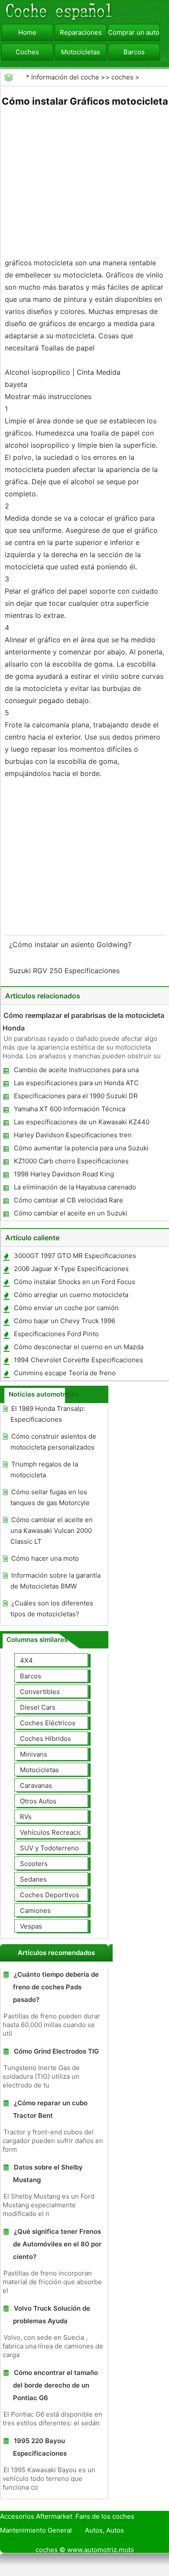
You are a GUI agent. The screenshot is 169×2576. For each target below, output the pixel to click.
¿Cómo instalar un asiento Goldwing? (71, 945)
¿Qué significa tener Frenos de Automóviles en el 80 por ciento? (57, 2244)
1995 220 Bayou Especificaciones (40, 2447)
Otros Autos (38, 1801)
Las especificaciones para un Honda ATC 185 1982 (76, 1085)
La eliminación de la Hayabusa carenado (75, 1187)
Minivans (34, 1754)
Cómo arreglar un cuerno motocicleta (71, 1295)
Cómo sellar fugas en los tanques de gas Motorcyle (50, 1497)
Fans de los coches (105, 2516)
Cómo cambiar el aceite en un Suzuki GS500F (70, 1215)
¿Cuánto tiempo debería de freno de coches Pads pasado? (56, 1987)
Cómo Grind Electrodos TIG (56, 2051)
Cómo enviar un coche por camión (66, 1308)
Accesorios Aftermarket (36, 2516)
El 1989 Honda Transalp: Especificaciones (48, 1414)
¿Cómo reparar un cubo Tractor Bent (50, 2109)
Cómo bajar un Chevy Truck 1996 (65, 1321)
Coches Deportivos (50, 1895)
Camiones (35, 1911)
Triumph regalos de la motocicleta (44, 1470)
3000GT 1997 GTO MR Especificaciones (75, 1256)
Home (27, 32)
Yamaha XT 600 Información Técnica (70, 1109)
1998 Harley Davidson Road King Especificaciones (63, 1176)
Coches (27, 52)
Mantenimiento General (36, 2530)
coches (122, 77)
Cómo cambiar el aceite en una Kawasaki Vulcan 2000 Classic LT (52, 1531)
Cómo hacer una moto (45, 1558)
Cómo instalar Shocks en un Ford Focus (75, 1282)
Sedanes (33, 1879)
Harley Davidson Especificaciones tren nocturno (72, 1137)
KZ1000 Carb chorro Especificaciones (71, 1161)
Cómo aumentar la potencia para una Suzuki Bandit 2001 (81, 1150)
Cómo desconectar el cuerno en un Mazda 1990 (78, 1349)
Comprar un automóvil (134, 32)
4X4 (26, 1660)
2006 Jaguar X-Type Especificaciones (71, 1269)
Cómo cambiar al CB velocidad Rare (68, 1200)
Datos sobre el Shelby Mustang (48, 2173)
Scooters (34, 1864)
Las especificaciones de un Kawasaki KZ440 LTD (81, 1124)
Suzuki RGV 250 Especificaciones (65, 971)
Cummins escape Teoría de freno (65, 1373)
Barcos (134, 52)
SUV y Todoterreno (49, 1848)
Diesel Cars (38, 1707)
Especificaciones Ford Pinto (56, 1334)
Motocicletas (81, 52)
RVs (26, 1817)
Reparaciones (81, 32)
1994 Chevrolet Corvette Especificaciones (78, 1360)
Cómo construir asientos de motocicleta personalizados (53, 1442)
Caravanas (36, 1785)
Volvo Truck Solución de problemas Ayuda (52, 2315)
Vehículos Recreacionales (59, 1832)
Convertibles (40, 1692)
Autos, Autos (104, 2530)
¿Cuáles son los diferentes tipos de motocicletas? (52, 1608)
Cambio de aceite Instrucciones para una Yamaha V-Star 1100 (76, 1072)
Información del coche (65, 77)
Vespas (31, 1926)
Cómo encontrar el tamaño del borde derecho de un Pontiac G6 (55, 2385)
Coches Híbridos (45, 1739)
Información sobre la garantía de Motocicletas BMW (55, 1581)
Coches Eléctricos (48, 1723)
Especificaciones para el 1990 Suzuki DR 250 (75, 1098)
